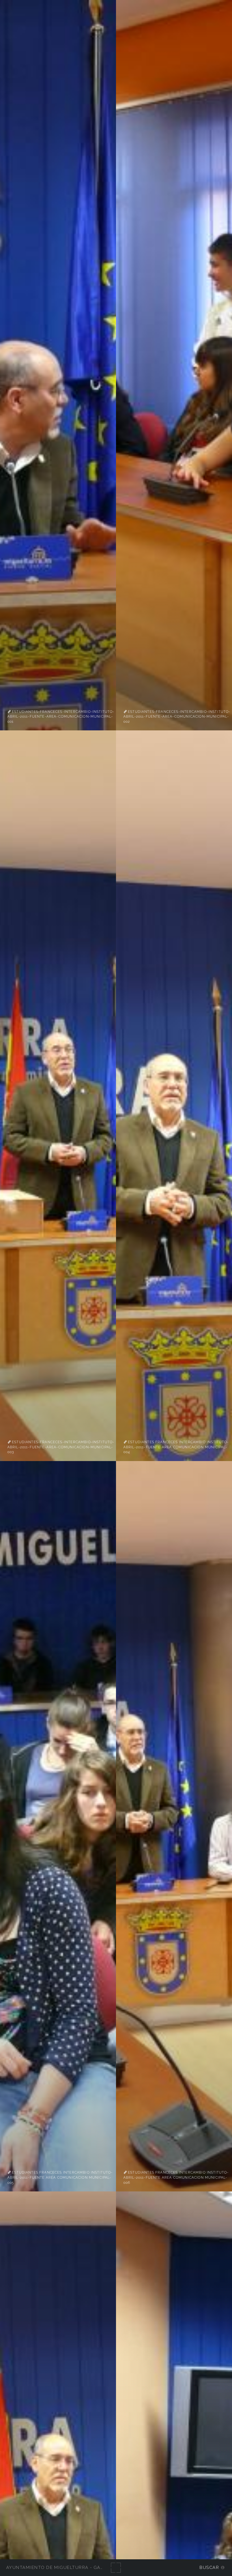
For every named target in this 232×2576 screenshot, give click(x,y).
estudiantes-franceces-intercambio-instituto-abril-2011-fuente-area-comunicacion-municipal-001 (61, 717)
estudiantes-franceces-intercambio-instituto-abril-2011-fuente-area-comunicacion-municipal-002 (177, 717)
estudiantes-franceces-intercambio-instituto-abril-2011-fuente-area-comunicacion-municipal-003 (61, 1447)
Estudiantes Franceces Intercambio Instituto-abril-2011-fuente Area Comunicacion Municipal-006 (176, 2177)
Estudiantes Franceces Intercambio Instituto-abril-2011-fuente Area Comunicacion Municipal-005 (60, 2177)
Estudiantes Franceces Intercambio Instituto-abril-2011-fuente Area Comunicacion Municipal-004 (176, 1447)
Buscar (209, 2567)
